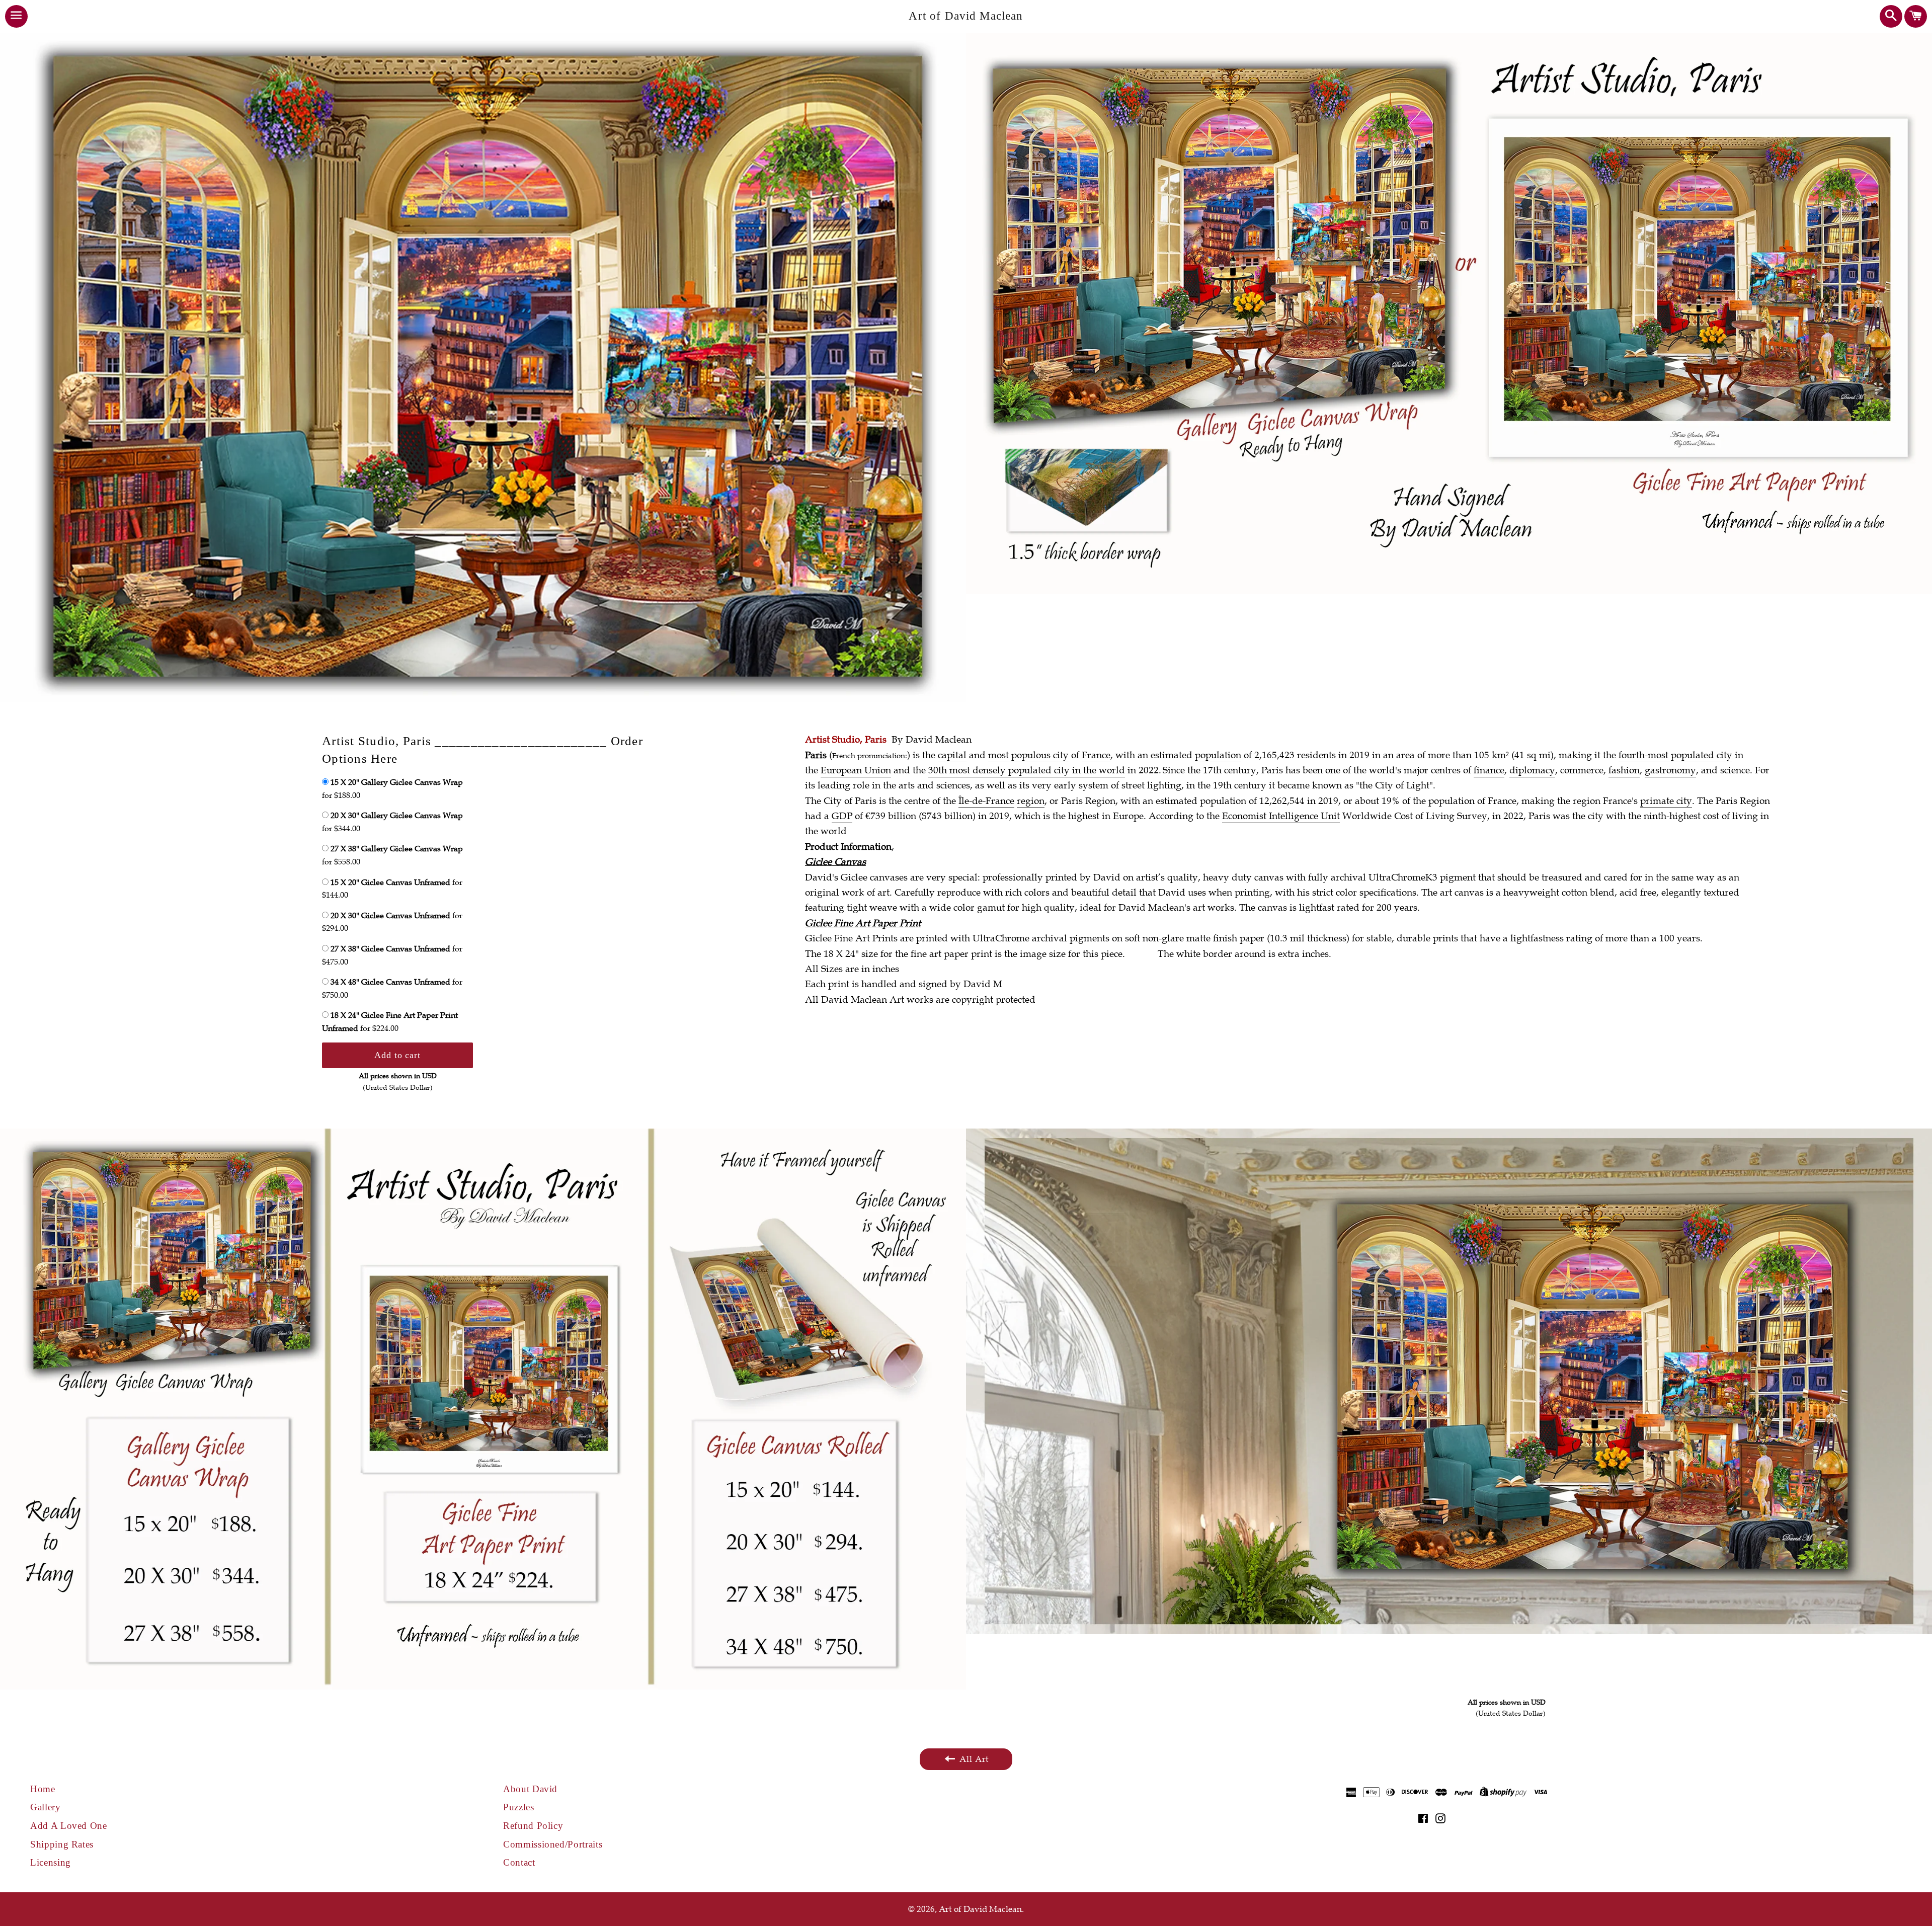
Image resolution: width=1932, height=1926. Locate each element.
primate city (1666, 801)
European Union (856, 770)
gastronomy (1670, 770)
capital (952, 755)
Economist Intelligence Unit (1281, 816)
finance (1489, 770)
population (1218, 755)
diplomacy (1532, 770)
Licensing (51, 1862)
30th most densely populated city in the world (1027, 770)
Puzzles (519, 1807)
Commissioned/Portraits (553, 1844)
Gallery (46, 1807)
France (1096, 755)
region (1031, 801)
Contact (519, 1862)
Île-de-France (986, 801)
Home (43, 1789)
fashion (1624, 770)
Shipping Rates (62, 1844)
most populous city (1028, 755)
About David (530, 1789)
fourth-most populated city (1675, 755)
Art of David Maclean (966, 16)
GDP (842, 816)
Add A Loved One (69, 1826)
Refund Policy (533, 1826)
